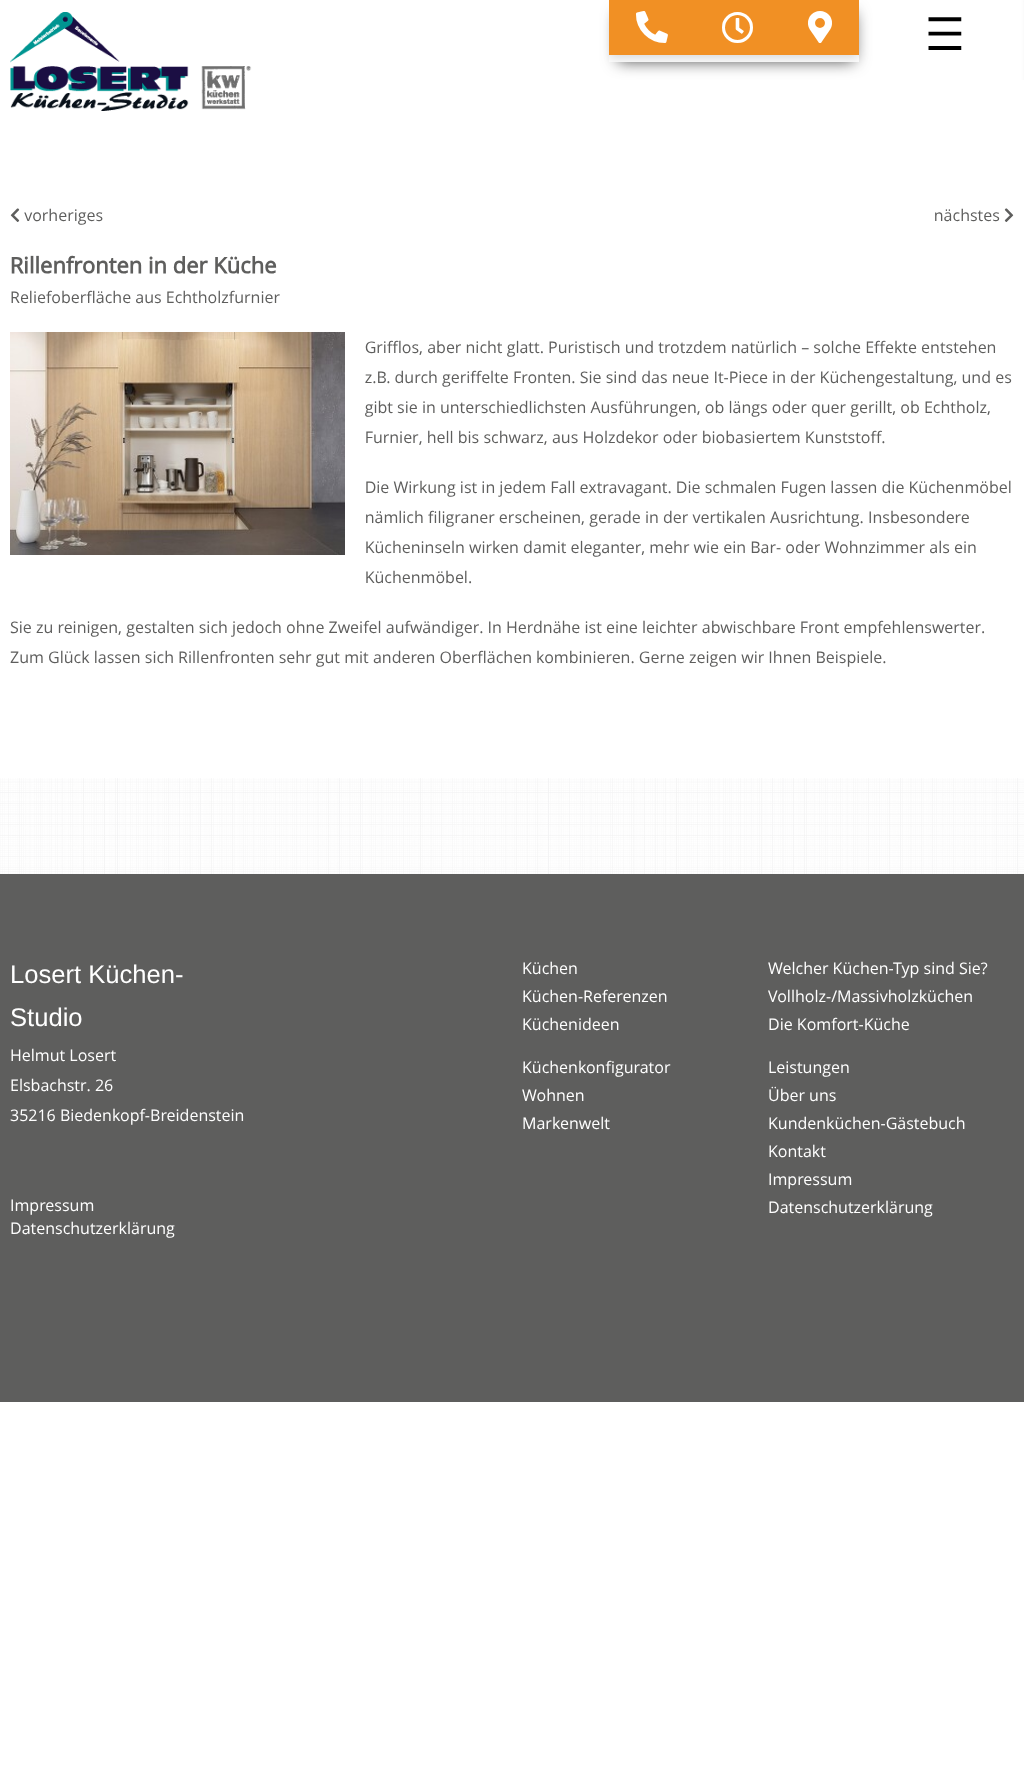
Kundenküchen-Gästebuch (867, 1123)
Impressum (52, 1205)
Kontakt (797, 1151)
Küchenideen (571, 1024)
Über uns (802, 1095)
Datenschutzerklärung (92, 1228)
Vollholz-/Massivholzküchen (870, 996)
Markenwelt (566, 1123)
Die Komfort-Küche (839, 1024)
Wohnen (553, 1095)
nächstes (969, 215)
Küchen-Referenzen (595, 996)
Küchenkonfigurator (596, 1067)
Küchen (550, 968)
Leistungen (809, 1067)
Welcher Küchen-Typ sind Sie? (878, 968)
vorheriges (61, 215)
